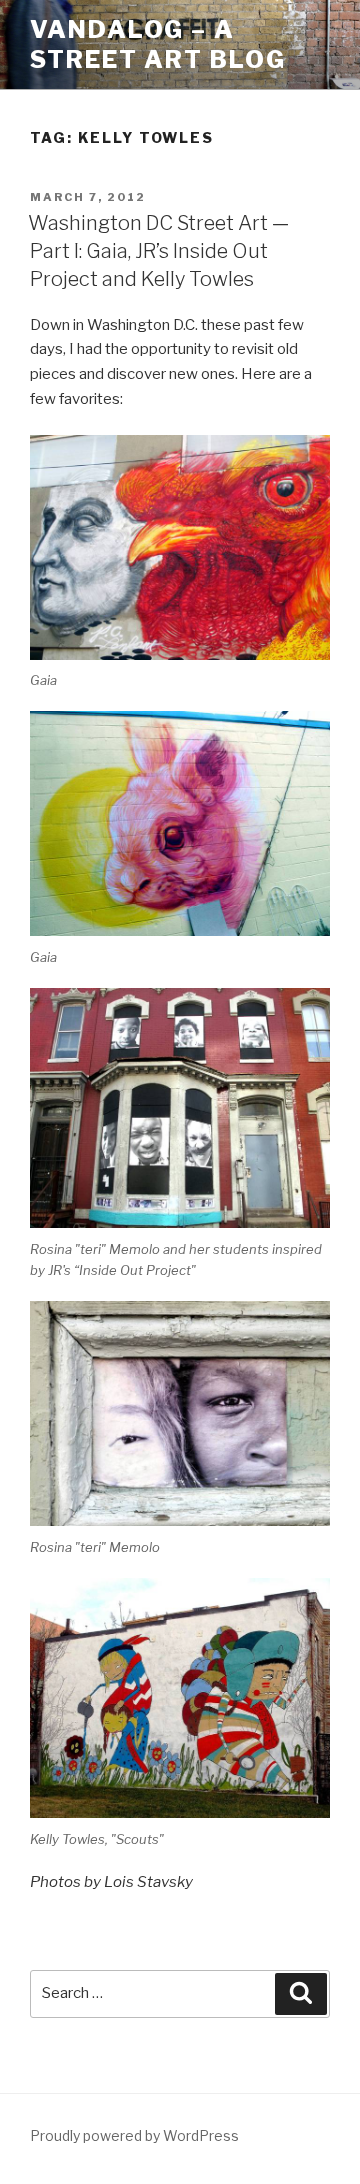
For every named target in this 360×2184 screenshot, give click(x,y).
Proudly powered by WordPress (134, 2135)
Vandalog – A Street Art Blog (158, 44)
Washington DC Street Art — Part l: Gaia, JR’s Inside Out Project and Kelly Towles (158, 251)
